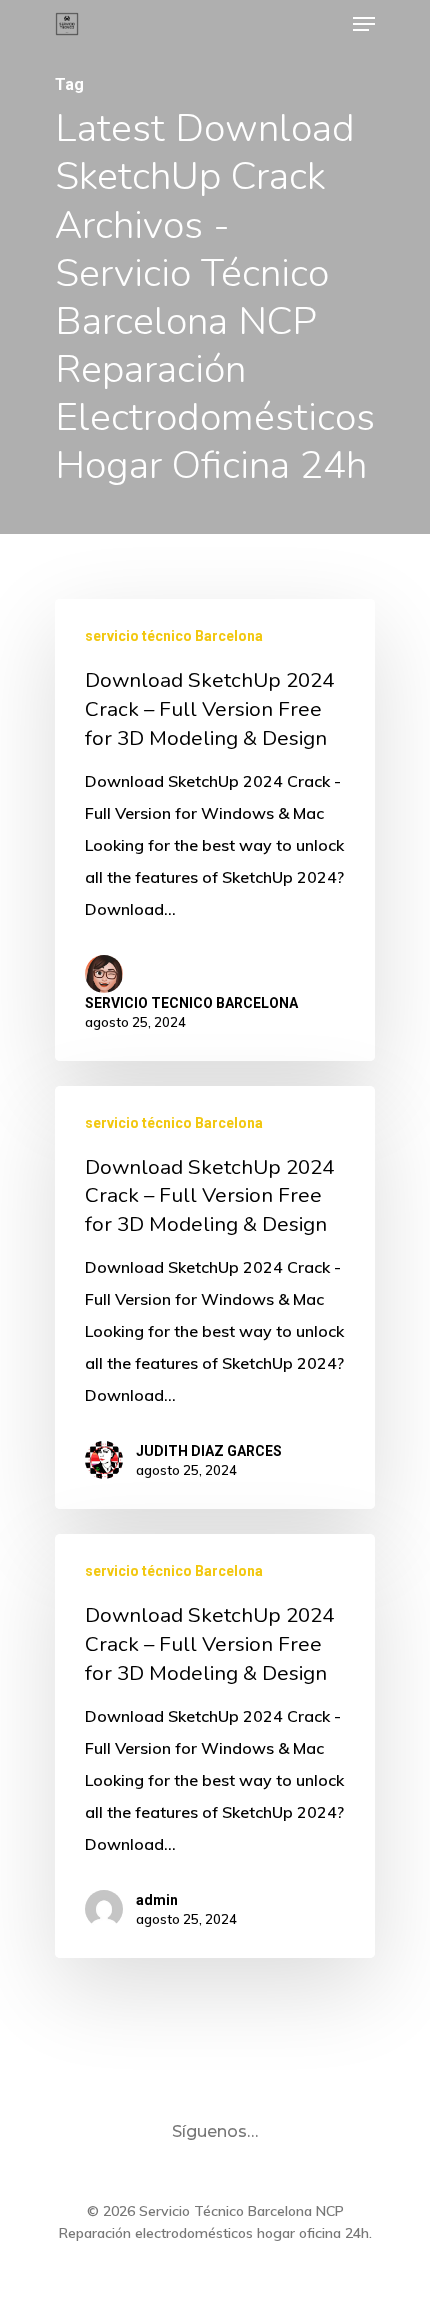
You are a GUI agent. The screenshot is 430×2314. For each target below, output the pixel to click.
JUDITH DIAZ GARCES (209, 1451)
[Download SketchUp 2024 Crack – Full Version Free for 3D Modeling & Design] (215, 829)
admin (157, 1900)
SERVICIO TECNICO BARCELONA (191, 1003)
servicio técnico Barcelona (174, 636)
